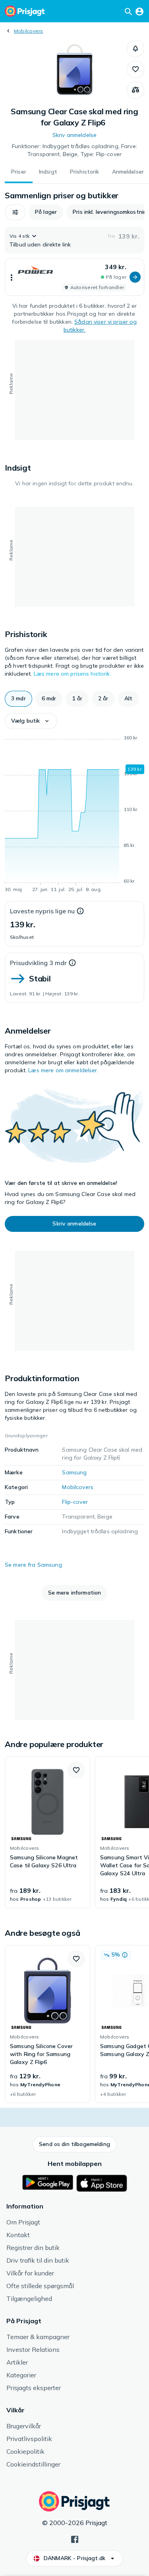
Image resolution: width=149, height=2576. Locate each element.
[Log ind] (139, 11)
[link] (47, 1832)
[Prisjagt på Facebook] (75, 2539)
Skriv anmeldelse (74, 135)
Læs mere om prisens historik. (73, 674)
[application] (74, 815)
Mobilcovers (29, 31)
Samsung (74, 1472)
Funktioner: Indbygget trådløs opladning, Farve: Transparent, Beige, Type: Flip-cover (74, 150)
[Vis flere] (12, 277)
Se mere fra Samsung (33, 1565)
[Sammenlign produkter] (135, 90)
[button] (135, 49)
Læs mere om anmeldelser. (63, 1070)
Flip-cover (75, 1502)
